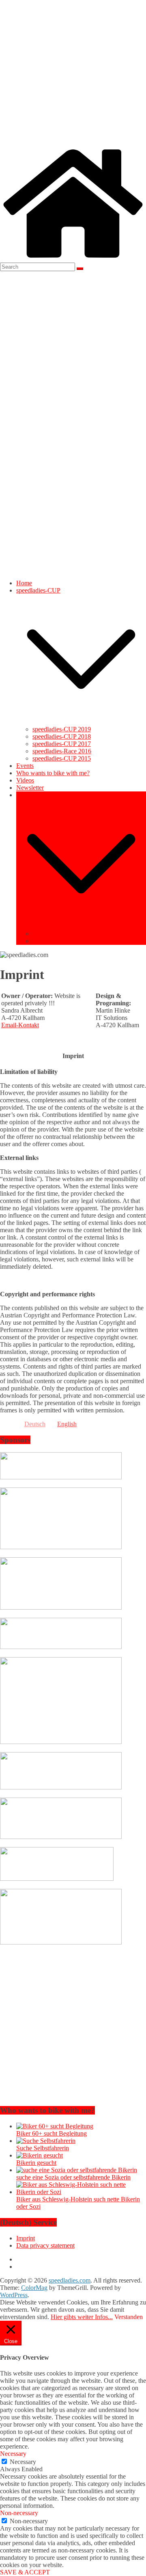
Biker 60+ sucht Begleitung (52, 2133)
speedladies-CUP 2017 (62, 744)
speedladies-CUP (38, 590)
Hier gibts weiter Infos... (82, 2317)
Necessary (23, 2462)
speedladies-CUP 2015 (62, 758)
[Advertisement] (73, 73)
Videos (25, 780)
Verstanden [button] (129, 2317)
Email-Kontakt (20, 1025)
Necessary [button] (13, 2454)
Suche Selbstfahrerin (43, 2148)
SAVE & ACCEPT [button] (25, 2572)
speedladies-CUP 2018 (62, 736)
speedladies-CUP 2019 (62, 729)
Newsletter (30, 788)
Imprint (42, 934)
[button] (81, 722)
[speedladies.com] (73, 259)
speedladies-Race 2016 (62, 751)
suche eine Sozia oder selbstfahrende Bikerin (73, 2177)
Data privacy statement (62, 941)
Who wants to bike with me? (53, 773)
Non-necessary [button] (19, 2513)
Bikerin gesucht (36, 2163)
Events (25, 766)
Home (24, 583)
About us (28, 795)
